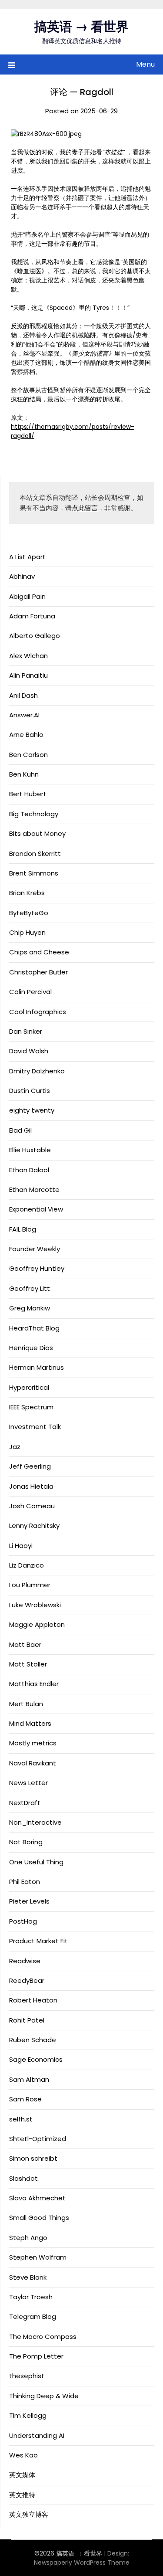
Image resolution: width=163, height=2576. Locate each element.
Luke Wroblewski (35, 1605)
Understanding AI (37, 2435)
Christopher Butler (38, 972)
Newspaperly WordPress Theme (82, 2562)
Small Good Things (39, 2218)
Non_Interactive (35, 1822)
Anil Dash (23, 695)
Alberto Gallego (35, 636)
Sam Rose (25, 2099)
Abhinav (22, 576)
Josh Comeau (32, 1506)
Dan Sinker (26, 1031)
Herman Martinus (37, 1367)
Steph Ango (28, 2238)
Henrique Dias (31, 1348)
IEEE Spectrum (31, 1407)
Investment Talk (35, 1427)
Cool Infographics (38, 1012)
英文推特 (22, 2495)
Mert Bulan (26, 1704)
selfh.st (21, 2119)
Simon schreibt (33, 2158)
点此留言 (85, 508)
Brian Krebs (27, 893)
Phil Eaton (25, 1882)
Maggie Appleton (37, 1624)
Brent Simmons (34, 873)
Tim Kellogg (28, 2415)
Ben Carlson (28, 755)
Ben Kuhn (24, 774)
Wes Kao (23, 2455)
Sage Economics (36, 2059)
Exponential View (36, 1209)
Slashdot (23, 2178)
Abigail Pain (27, 596)
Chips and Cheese (39, 952)
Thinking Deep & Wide (44, 2396)
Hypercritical (29, 1387)
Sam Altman (29, 2079)
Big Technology (34, 814)
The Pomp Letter (36, 2356)
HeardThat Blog (34, 1328)
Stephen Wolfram (38, 2257)
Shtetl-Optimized (38, 2139)
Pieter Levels (29, 1901)
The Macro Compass (43, 2337)
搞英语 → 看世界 (81, 27)
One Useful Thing (36, 1862)
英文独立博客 (29, 2514)
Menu (145, 64)
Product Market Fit (38, 1941)
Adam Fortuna (32, 616)
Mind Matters (30, 1723)
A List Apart (27, 557)
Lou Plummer (30, 1585)
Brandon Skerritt (35, 854)
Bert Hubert (28, 794)
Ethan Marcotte (34, 1190)
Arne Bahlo (26, 735)
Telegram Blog (33, 2316)
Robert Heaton (33, 2000)
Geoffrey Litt (30, 1288)
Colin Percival (30, 992)
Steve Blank (28, 2277)
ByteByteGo (29, 913)
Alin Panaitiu (28, 675)
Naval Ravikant (33, 1763)
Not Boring (26, 1842)
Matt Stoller (28, 1664)
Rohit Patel (27, 2020)
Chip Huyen (27, 932)
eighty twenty (32, 1110)
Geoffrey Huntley (37, 1268)
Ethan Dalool (29, 1170)
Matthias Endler (34, 1684)
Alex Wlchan (28, 656)
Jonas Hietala (31, 1486)
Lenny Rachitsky (34, 1526)
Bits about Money (37, 833)
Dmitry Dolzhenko (37, 1071)
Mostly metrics (33, 1743)
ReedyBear (27, 1980)
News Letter (28, 1783)
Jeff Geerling (30, 1466)
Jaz (15, 1447)
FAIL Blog (23, 1229)
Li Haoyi (21, 1546)
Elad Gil (20, 1130)
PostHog (23, 1921)
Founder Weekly (35, 1249)
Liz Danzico (27, 1565)
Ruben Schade (33, 2040)
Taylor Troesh (31, 2297)
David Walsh (29, 1051)
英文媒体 (22, 2475)
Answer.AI (24, 715)
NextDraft (25, 1803)
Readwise (25, 1961)
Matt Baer (25, 1644)
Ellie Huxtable (30, 1150)
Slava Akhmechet (37, 2198)
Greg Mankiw (30, 1308)
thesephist (27, 2376)
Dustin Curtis (30, 1091)
